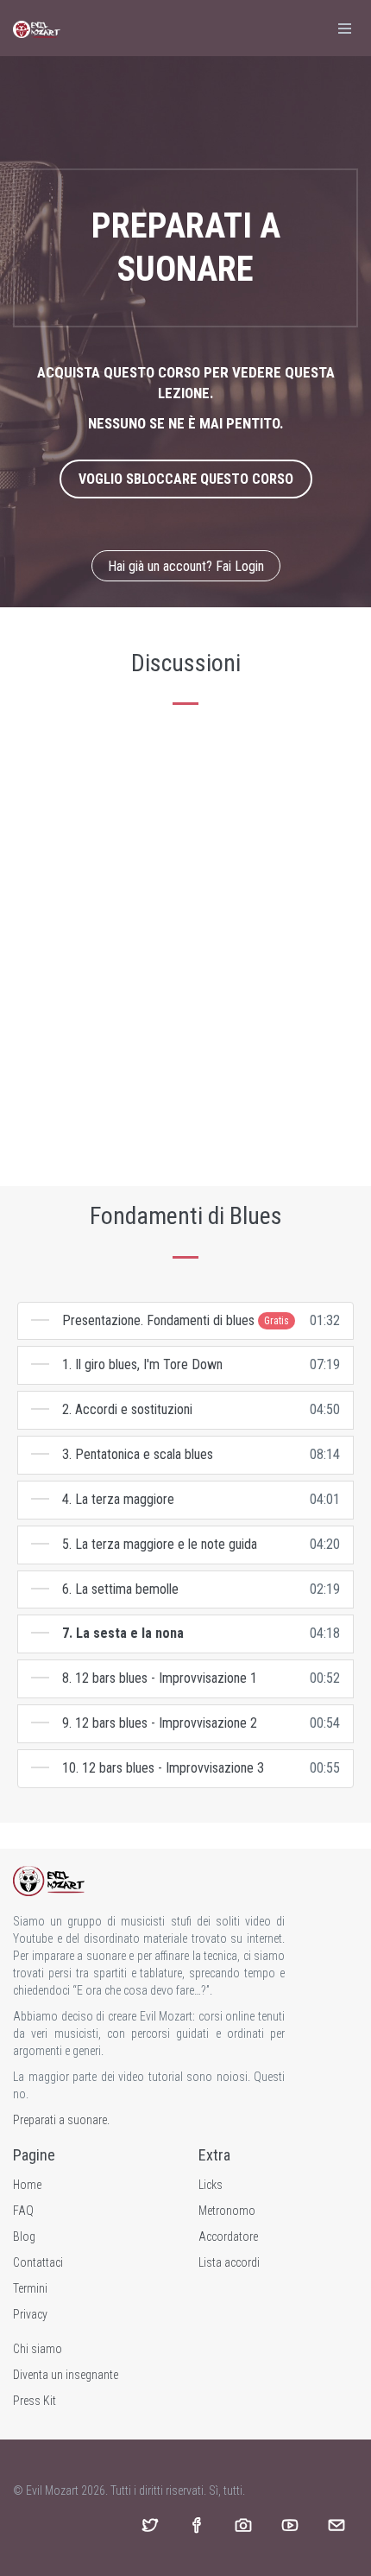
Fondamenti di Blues (186, 1216)
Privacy (30, 2314)
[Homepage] (37, 28)
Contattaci (38, 2262)
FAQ (23, 2211)
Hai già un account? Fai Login (186, 566)
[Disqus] (185, 947)
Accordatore (228, 2237)
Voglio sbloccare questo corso (186, 479)
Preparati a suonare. (61, 2120)
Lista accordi (229, 2262)
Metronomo (227, 2211)
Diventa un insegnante (66, 2375)
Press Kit (35, 2401)
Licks (211, 2185)
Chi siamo (38, 2349)
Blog (24, 2237)
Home (27, 2185)
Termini (30, 2288)
